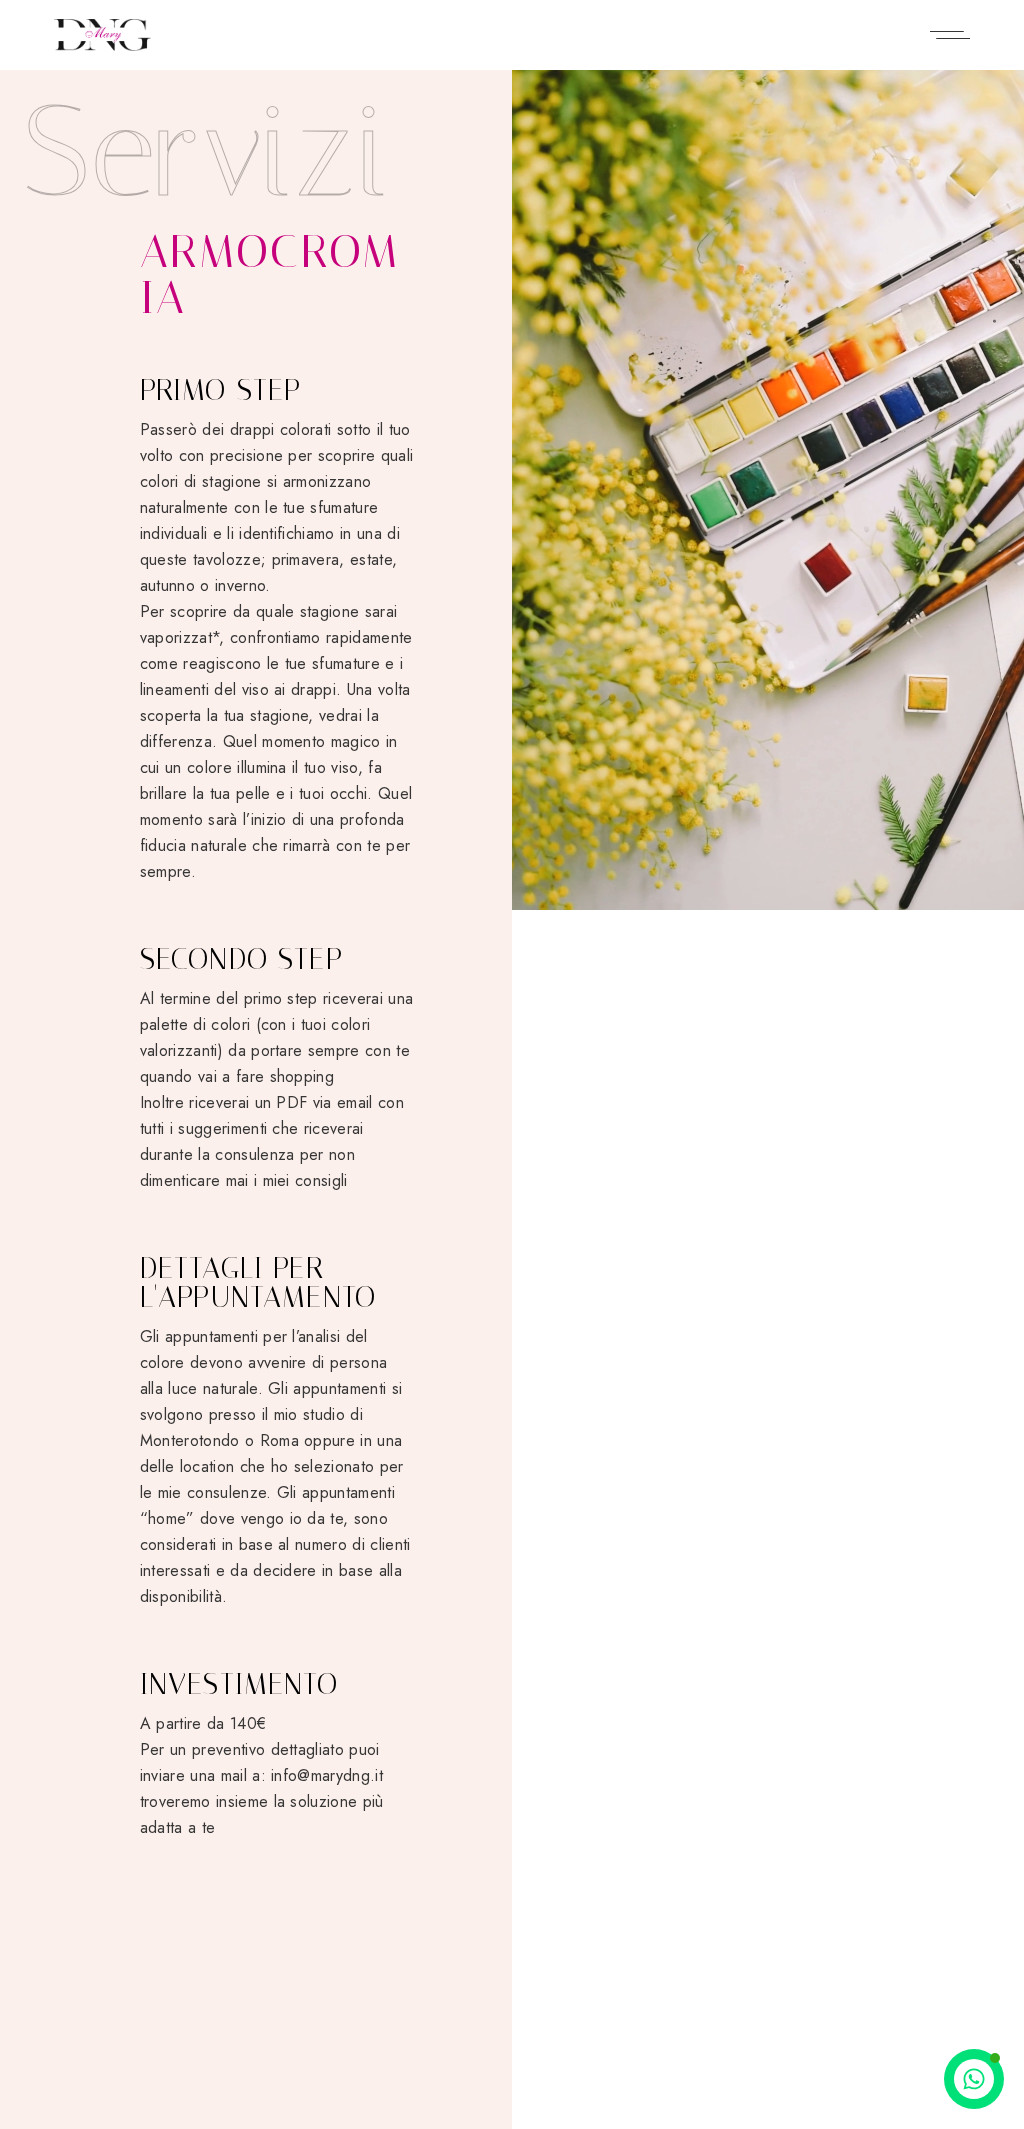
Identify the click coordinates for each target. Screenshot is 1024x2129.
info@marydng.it (327, 1775)
